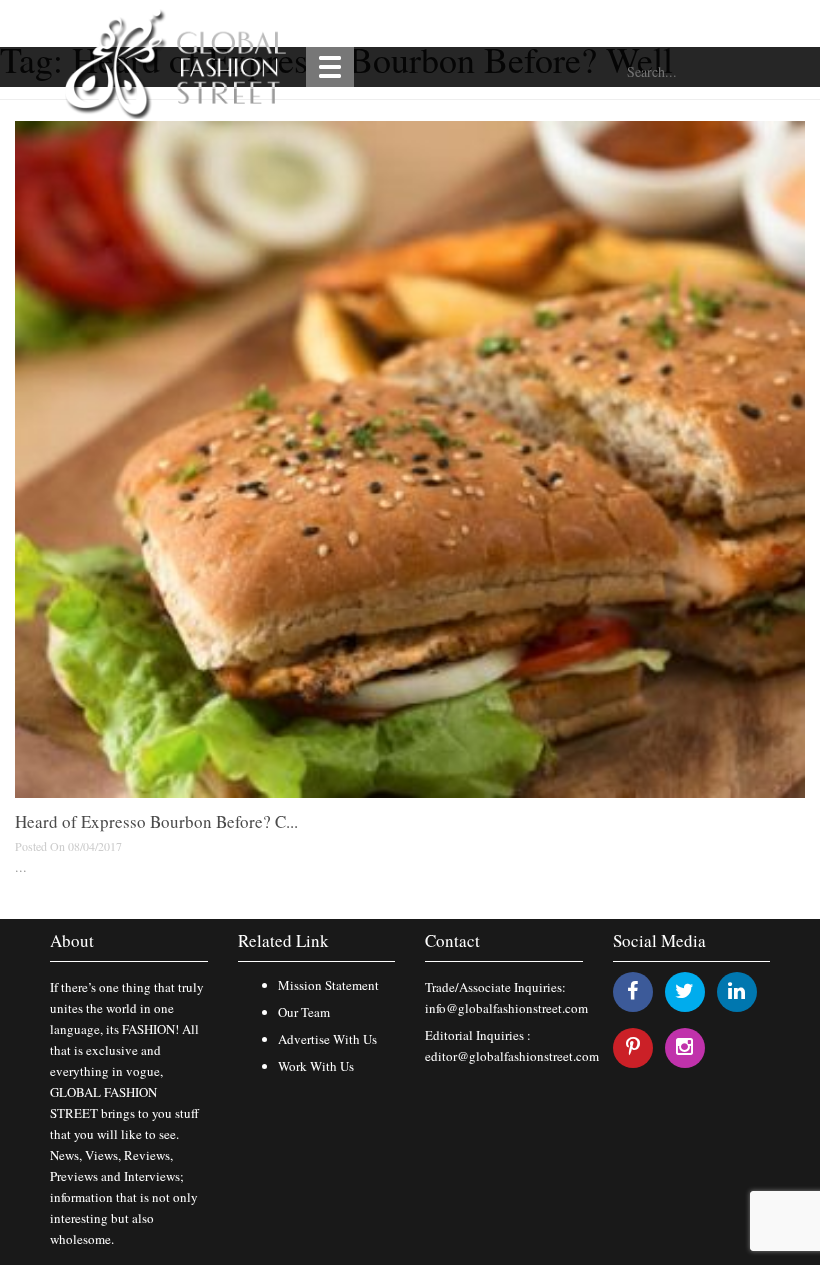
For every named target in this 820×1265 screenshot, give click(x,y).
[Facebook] (632, 990)
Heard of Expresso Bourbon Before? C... (156, 821)
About (72, 940)
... (21, 866)
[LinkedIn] (736, 990)
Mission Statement (328, 985)
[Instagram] (684, 1046)
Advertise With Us (327, 1039)
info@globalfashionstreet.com (506, 1008)
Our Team (304, 1012)
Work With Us (316, 1066)
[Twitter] (684, 990)
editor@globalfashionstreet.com (512, 1056)
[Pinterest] (633, 1046)
